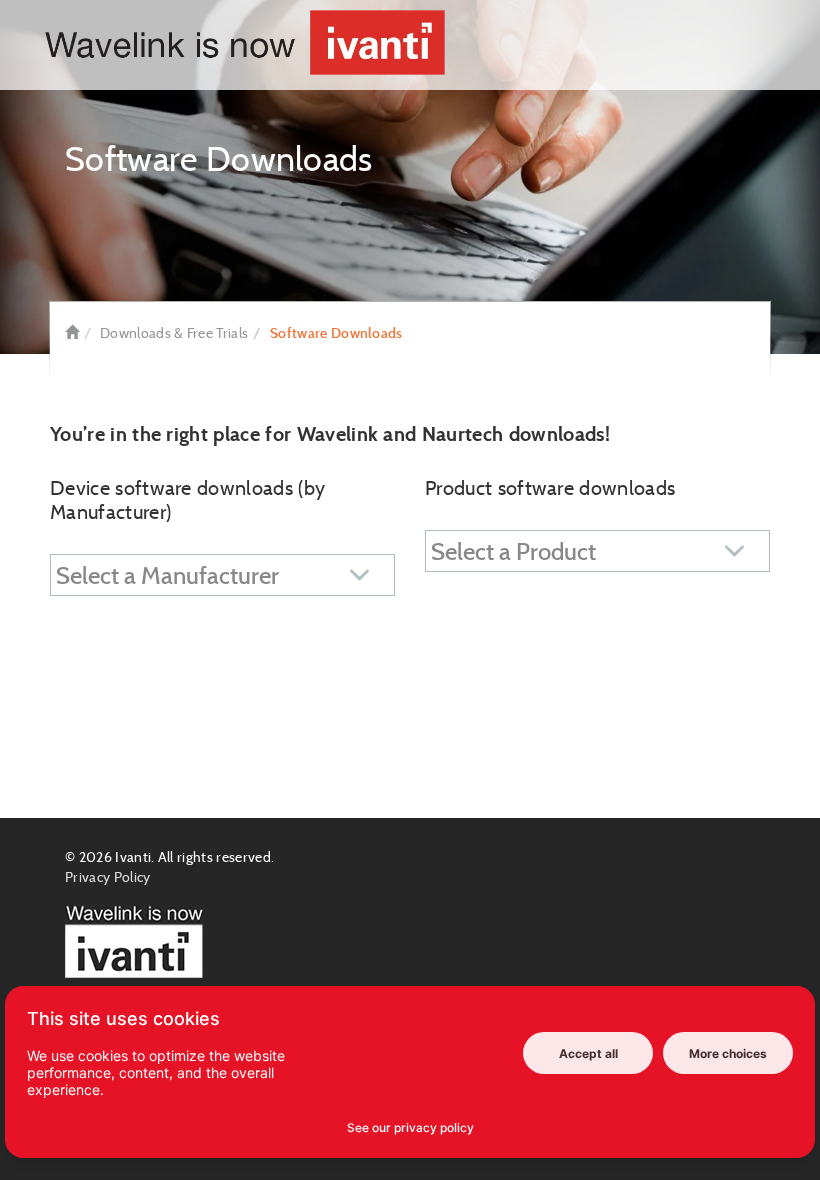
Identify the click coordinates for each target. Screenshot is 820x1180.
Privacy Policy (107, 877)
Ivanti (133, 857)
